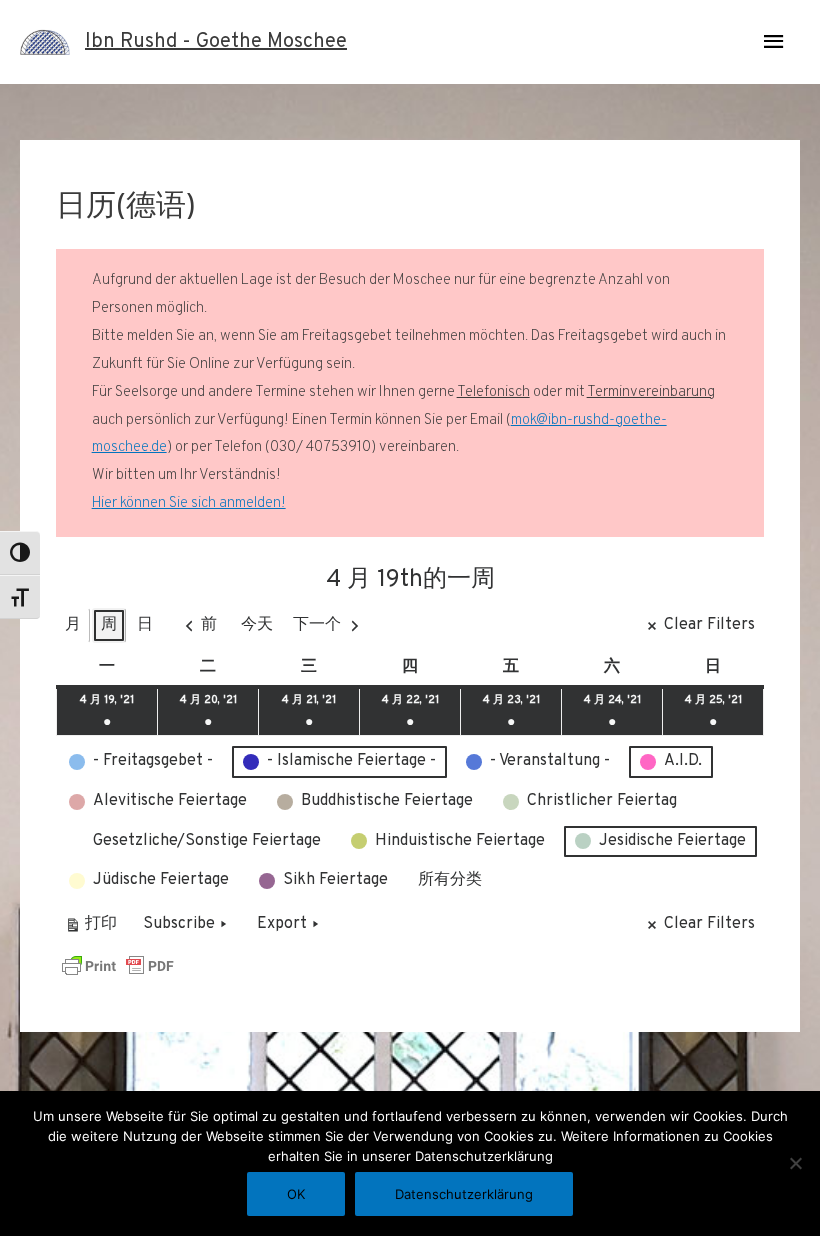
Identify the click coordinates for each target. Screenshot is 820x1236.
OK (296, 1194)
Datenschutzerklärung (464, 1194)
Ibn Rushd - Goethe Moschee (216, 42)
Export (282, 924)
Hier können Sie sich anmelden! (189, 503)
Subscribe (179, 924)
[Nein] (795, 1163)
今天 (257, 625)
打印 (90, 928)
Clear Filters (709, 625)
